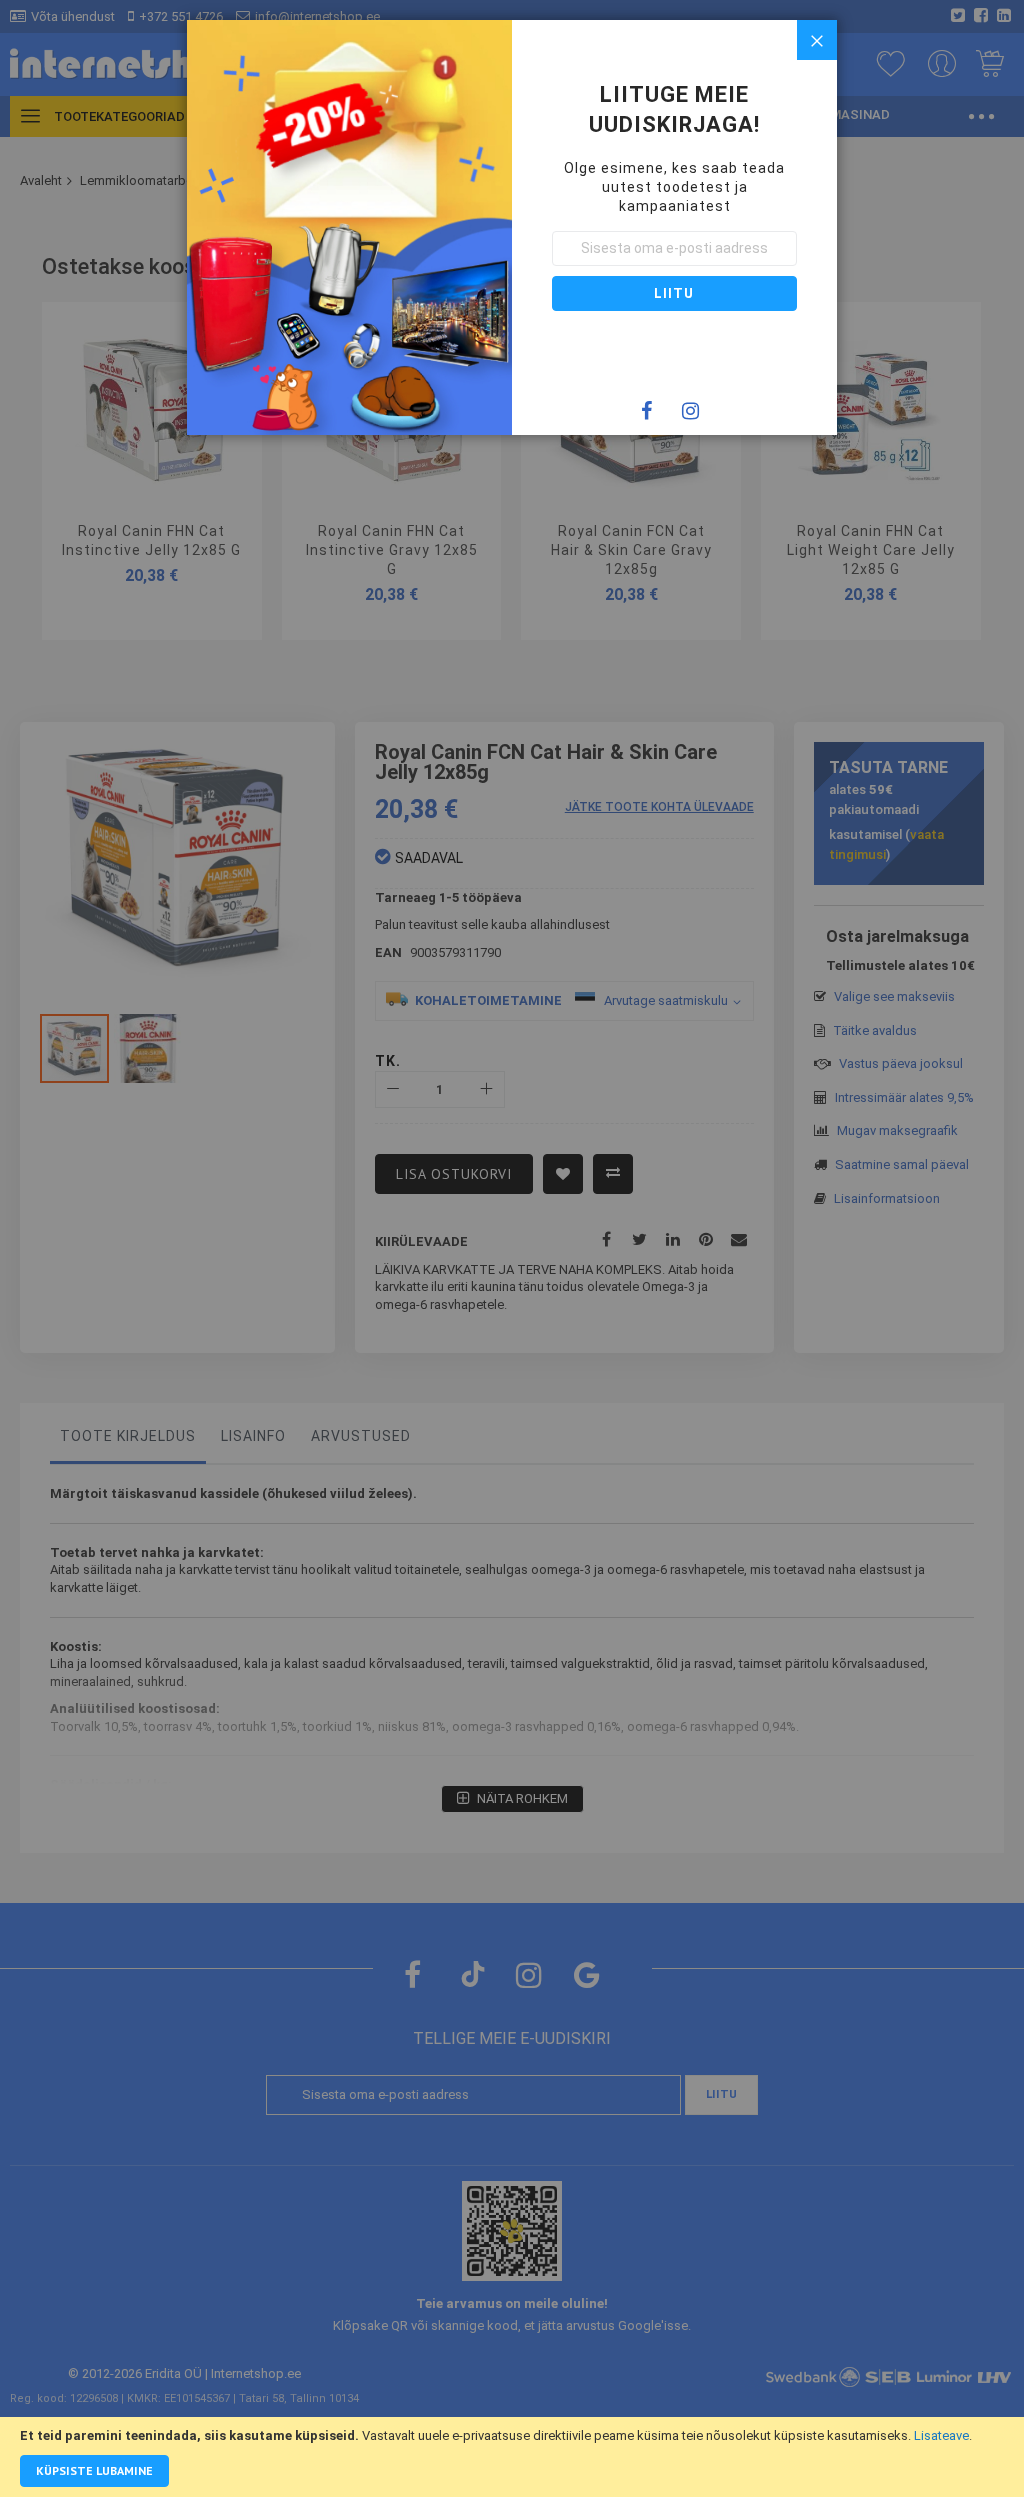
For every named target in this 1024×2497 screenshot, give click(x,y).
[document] (512, 2457)
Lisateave (941, 2435)
